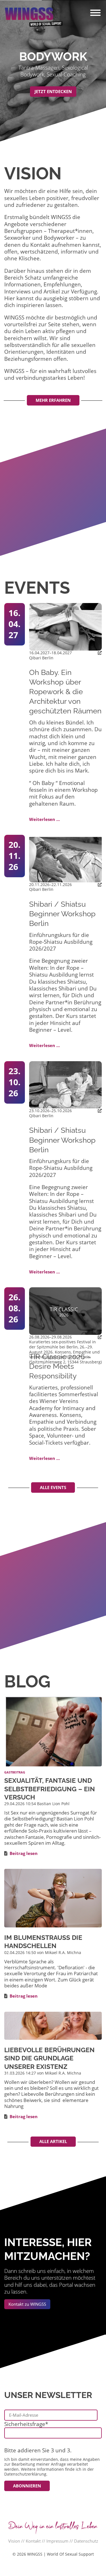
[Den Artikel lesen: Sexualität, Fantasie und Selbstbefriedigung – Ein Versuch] (53, 1731)
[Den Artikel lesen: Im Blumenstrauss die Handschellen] (53, 1898)
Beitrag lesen (24, 1853)
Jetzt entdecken (53, 91)
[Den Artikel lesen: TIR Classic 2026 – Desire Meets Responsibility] (65, 1310)
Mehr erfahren (53, 400)
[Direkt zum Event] (100, 653)
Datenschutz (86, 2541)
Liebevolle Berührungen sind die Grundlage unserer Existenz (49, 2058)
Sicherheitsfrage (26, 2424)
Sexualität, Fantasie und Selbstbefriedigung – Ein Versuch (50, 1789)
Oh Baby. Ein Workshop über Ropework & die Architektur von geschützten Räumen (65, 692)
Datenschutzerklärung (25, 2474)
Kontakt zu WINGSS (27, 2304)
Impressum (57, 2541)
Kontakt (33, 2541)
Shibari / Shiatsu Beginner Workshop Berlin (62, 914)
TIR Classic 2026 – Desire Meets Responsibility (60, 1366)
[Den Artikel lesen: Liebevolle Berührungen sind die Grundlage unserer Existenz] (53, 2025)
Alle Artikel (53, 2141)
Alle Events (53, 1487)
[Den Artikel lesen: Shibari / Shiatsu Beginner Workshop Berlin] (65, 858)
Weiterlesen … (45, 819)
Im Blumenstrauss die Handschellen (43, 1942)
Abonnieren (27, 2486)
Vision (14, 2541)
